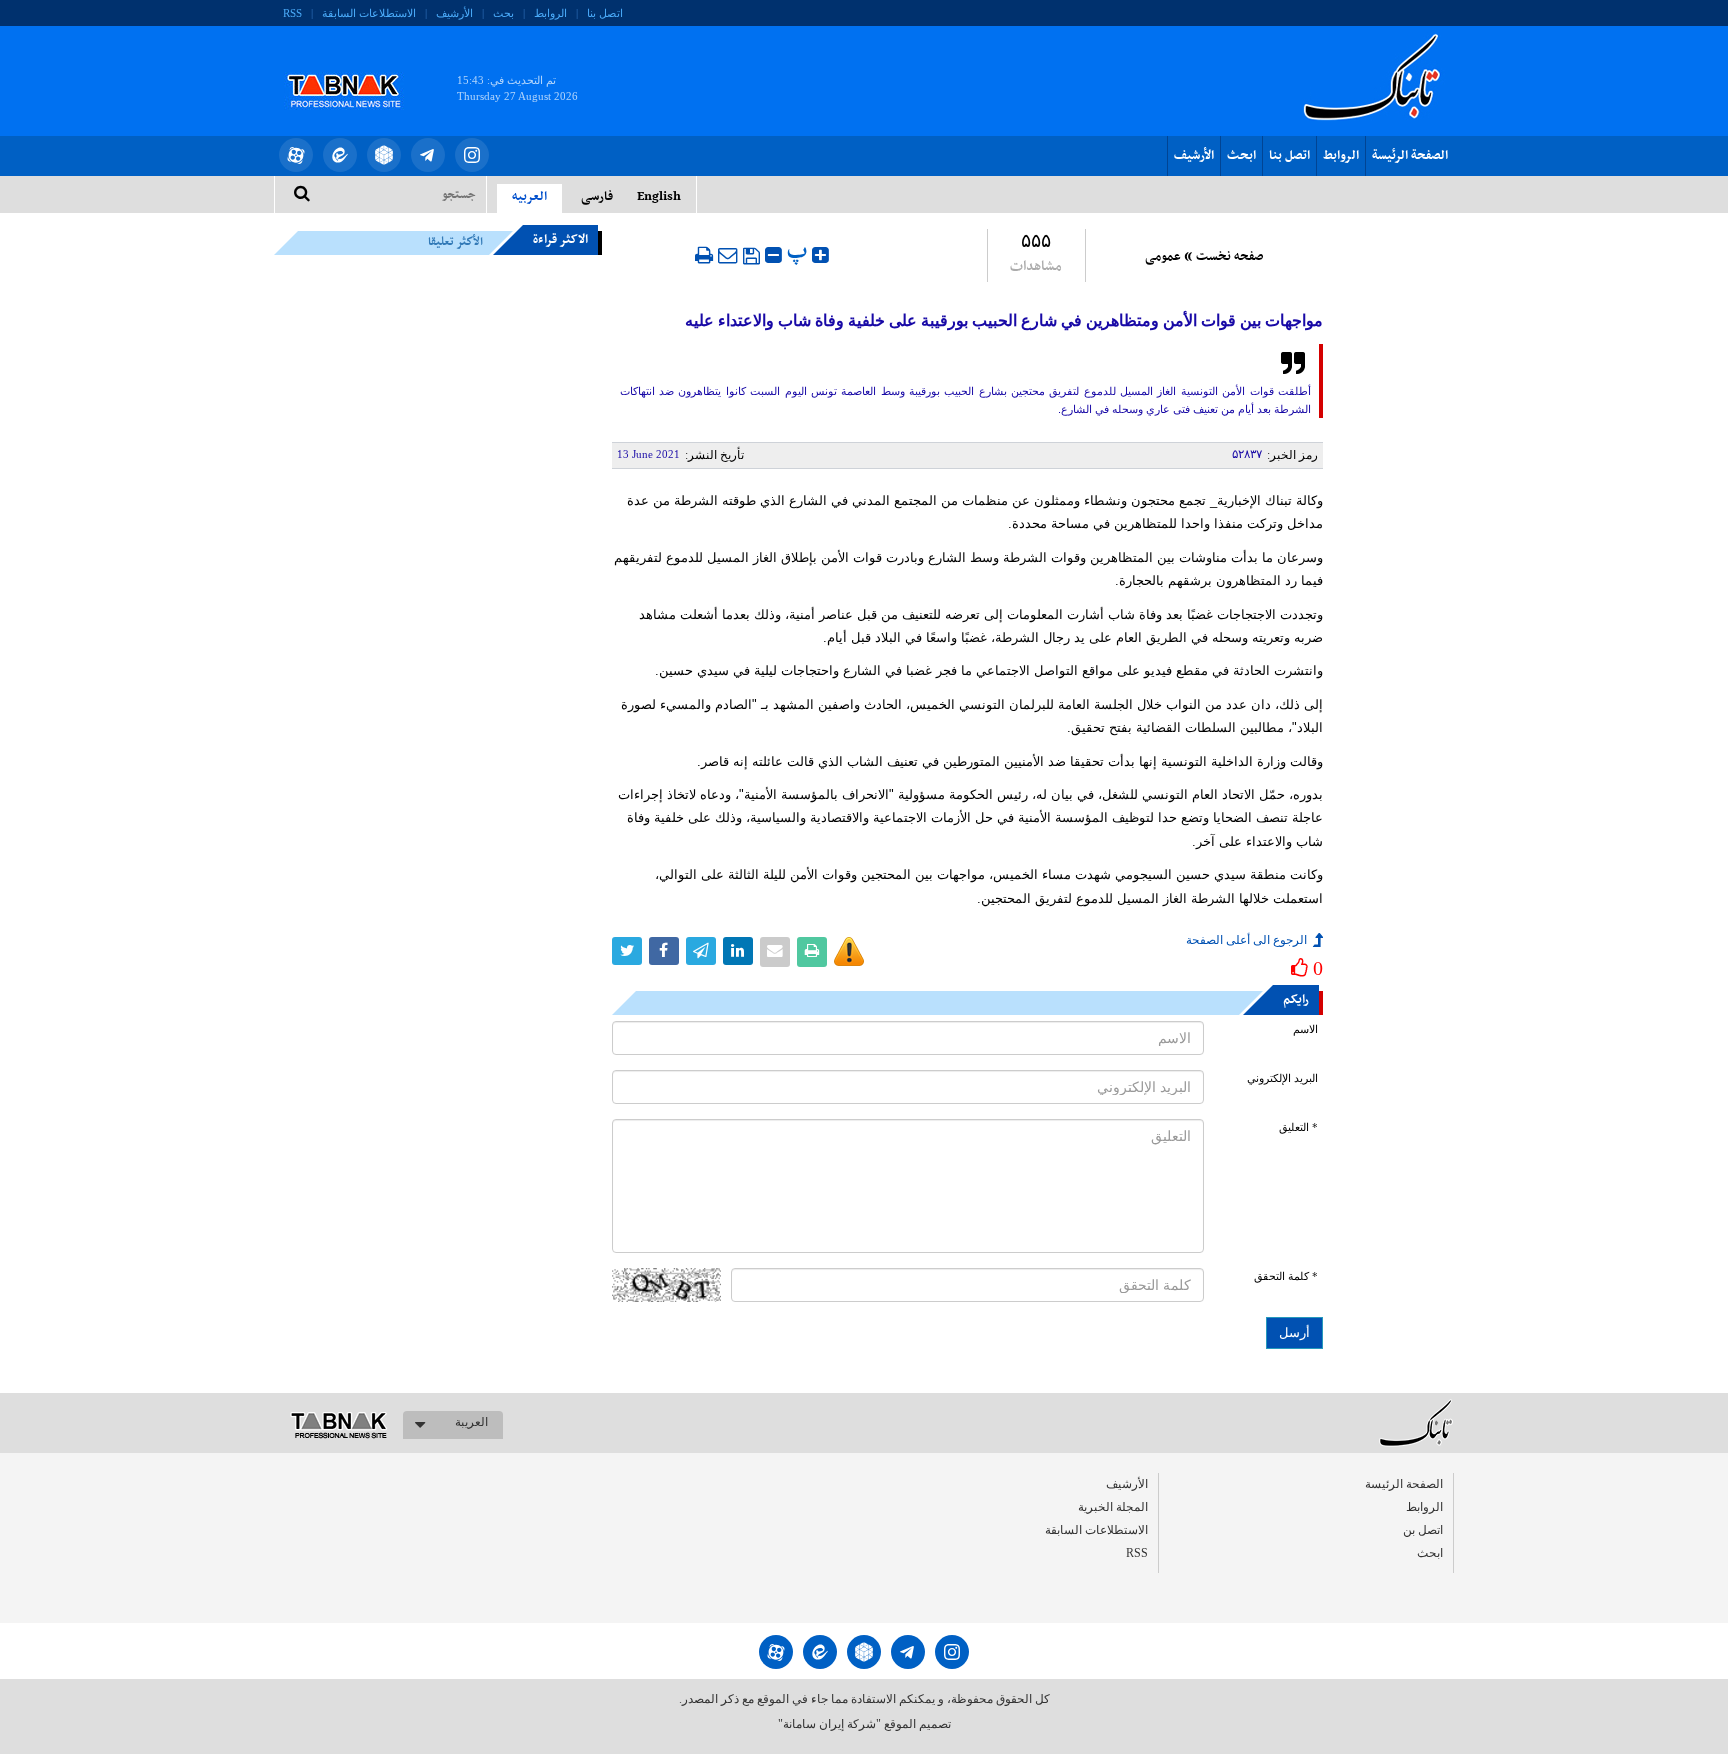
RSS (292, 13)
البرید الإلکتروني (1282, 1078)
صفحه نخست (1229, 257)
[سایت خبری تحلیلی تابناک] (356, 68)
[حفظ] (751, 256)
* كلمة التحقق (1286, 1276)
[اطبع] (704, 255)
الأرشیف (454, 13)
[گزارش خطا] (849, 952)
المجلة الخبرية (1113, 1507)
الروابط (550, 13)
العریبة (471, 1422)
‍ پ (799, 252)
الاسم (1305, 1029)
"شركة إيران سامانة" (829, 1724)
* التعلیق (1298, 1127)
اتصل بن (1423, 1530)
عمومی (1163, 257)
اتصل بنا (605, 13)
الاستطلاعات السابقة (369, 13)
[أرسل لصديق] (728, 255)
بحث (503, 13)
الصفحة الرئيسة (1410, 156)
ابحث (1241, 156)
